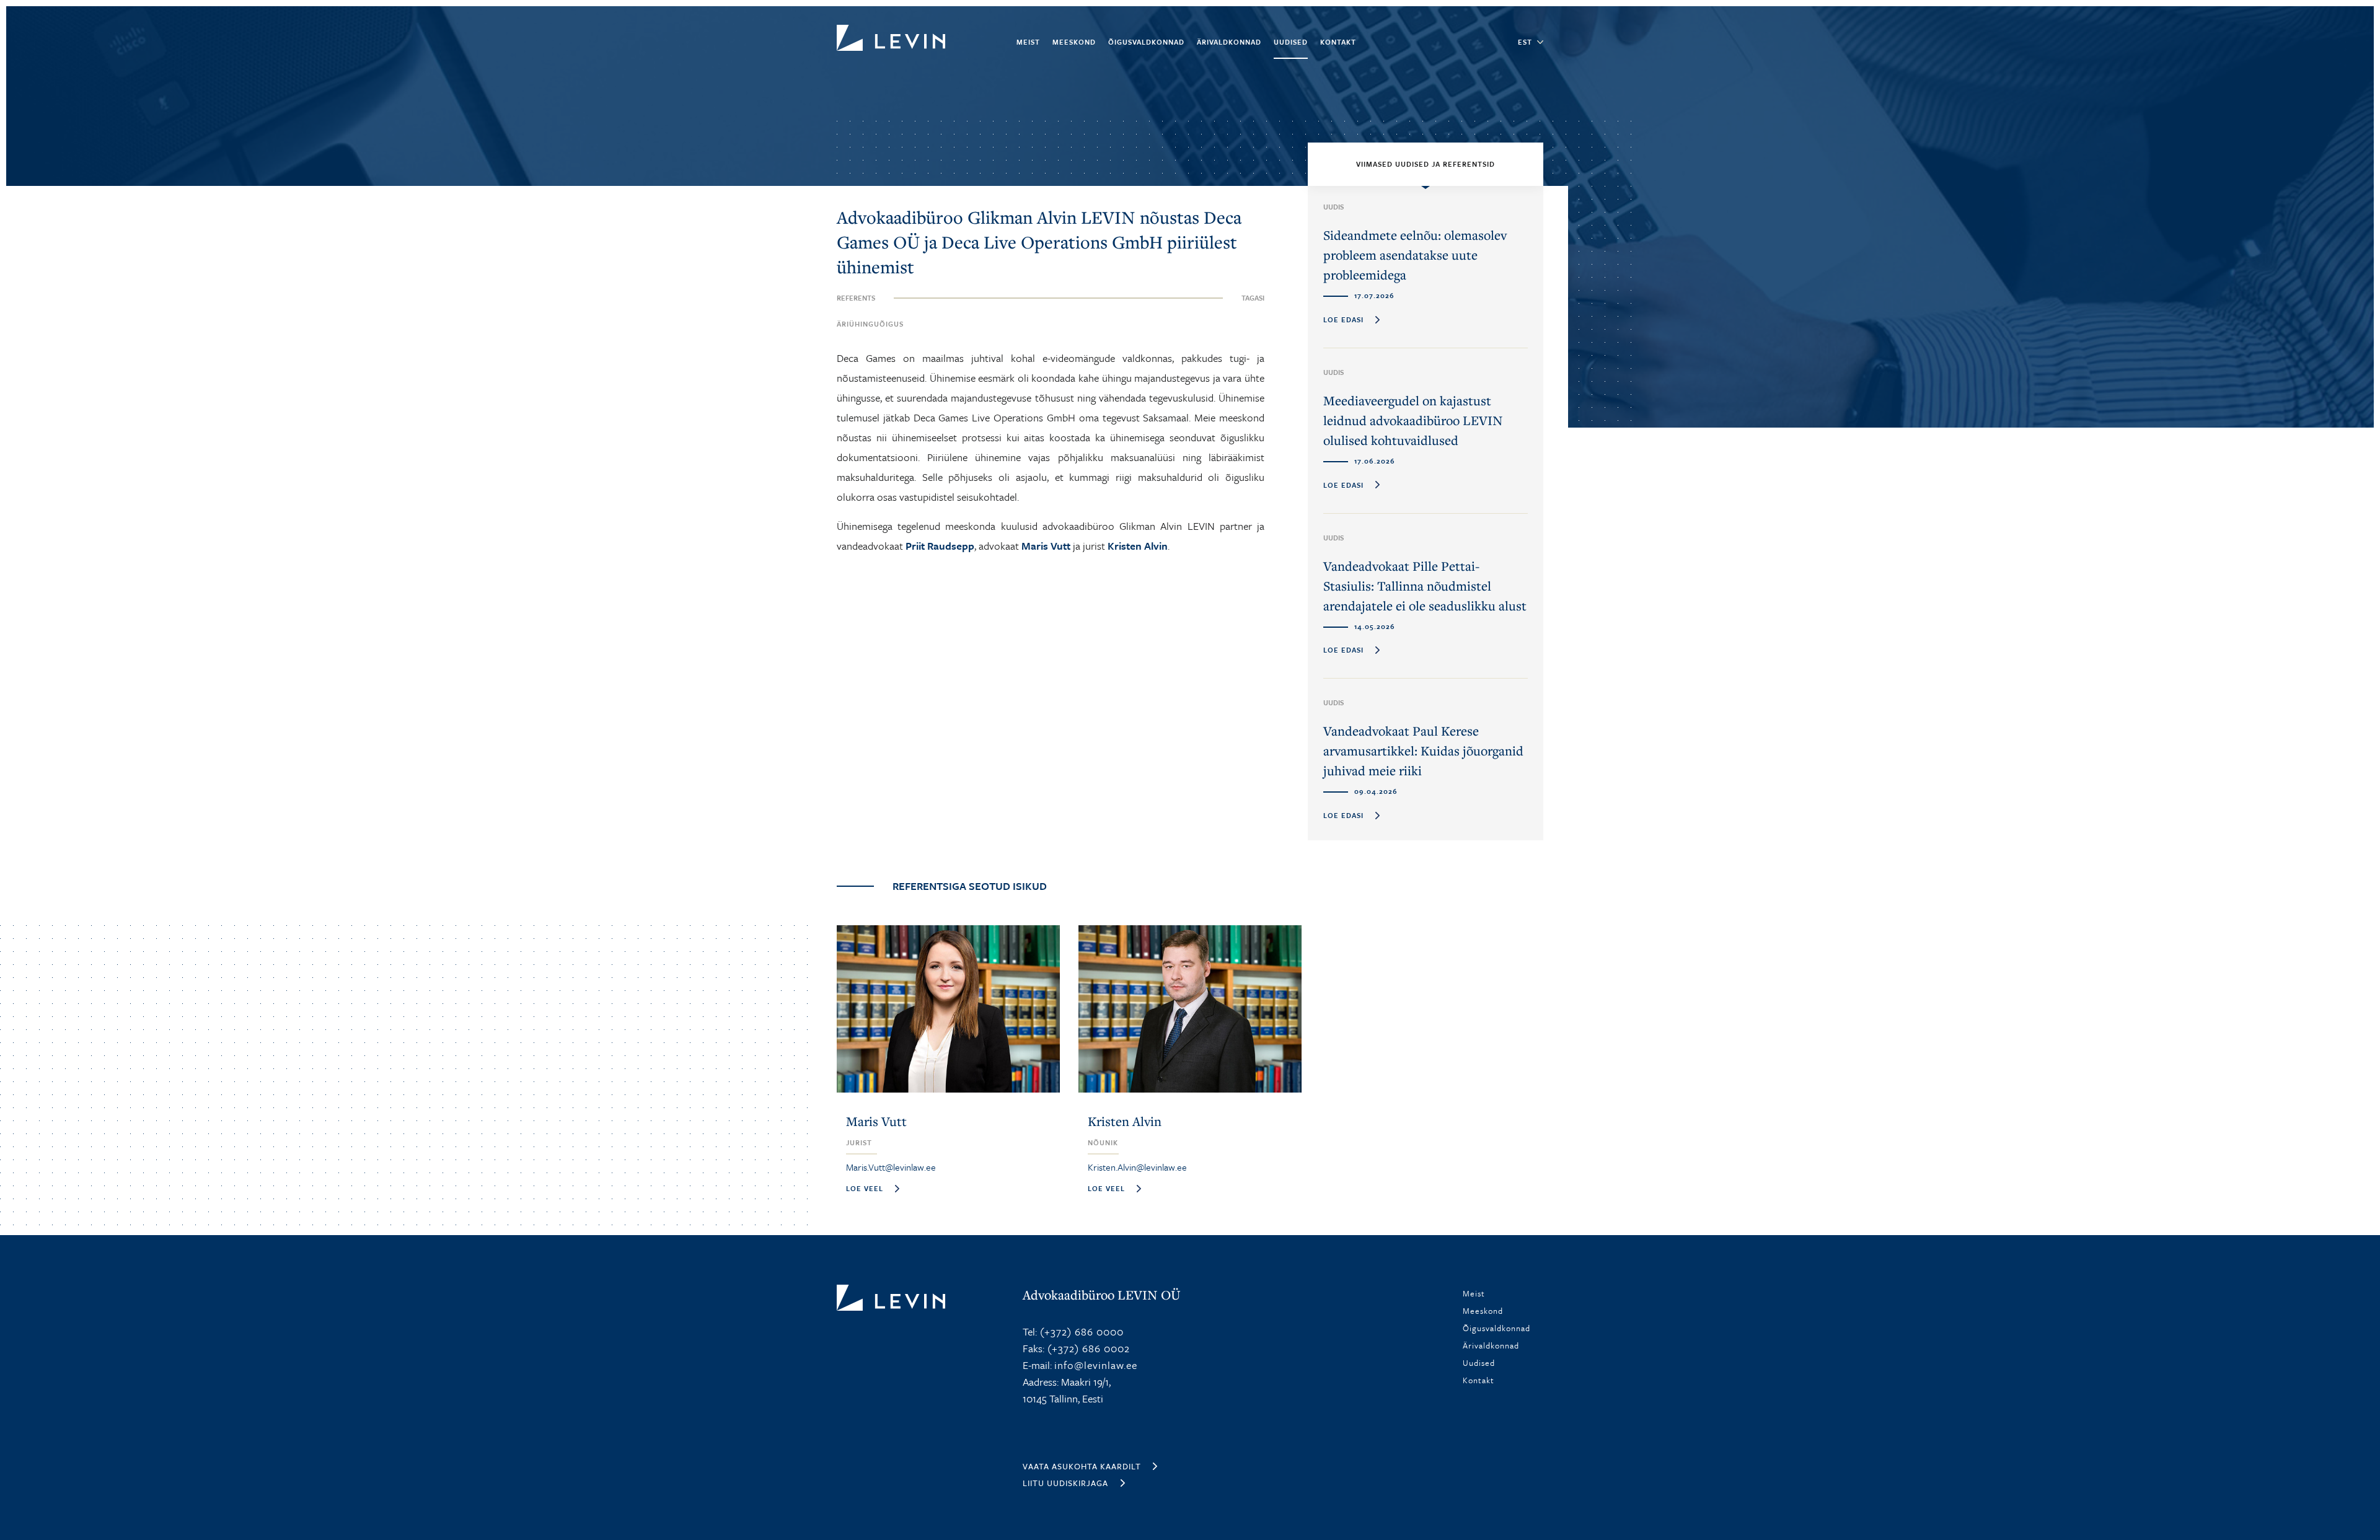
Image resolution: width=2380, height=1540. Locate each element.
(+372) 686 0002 (1087, 1348)
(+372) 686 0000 (1080, 1331)
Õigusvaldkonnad (1146, 42)
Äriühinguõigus (870, 324)
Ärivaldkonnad (1229, 42)
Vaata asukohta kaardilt (1082, 1466)
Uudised (1291, 42)
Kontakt (1338, 42)
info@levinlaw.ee (1096, 1365)
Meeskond (1074, 42)
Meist (1028, 42)
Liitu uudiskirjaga (1065, 1483)
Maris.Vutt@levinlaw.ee (891, 1167)
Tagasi (1253, 298)
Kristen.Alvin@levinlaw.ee (1137, 1167)
